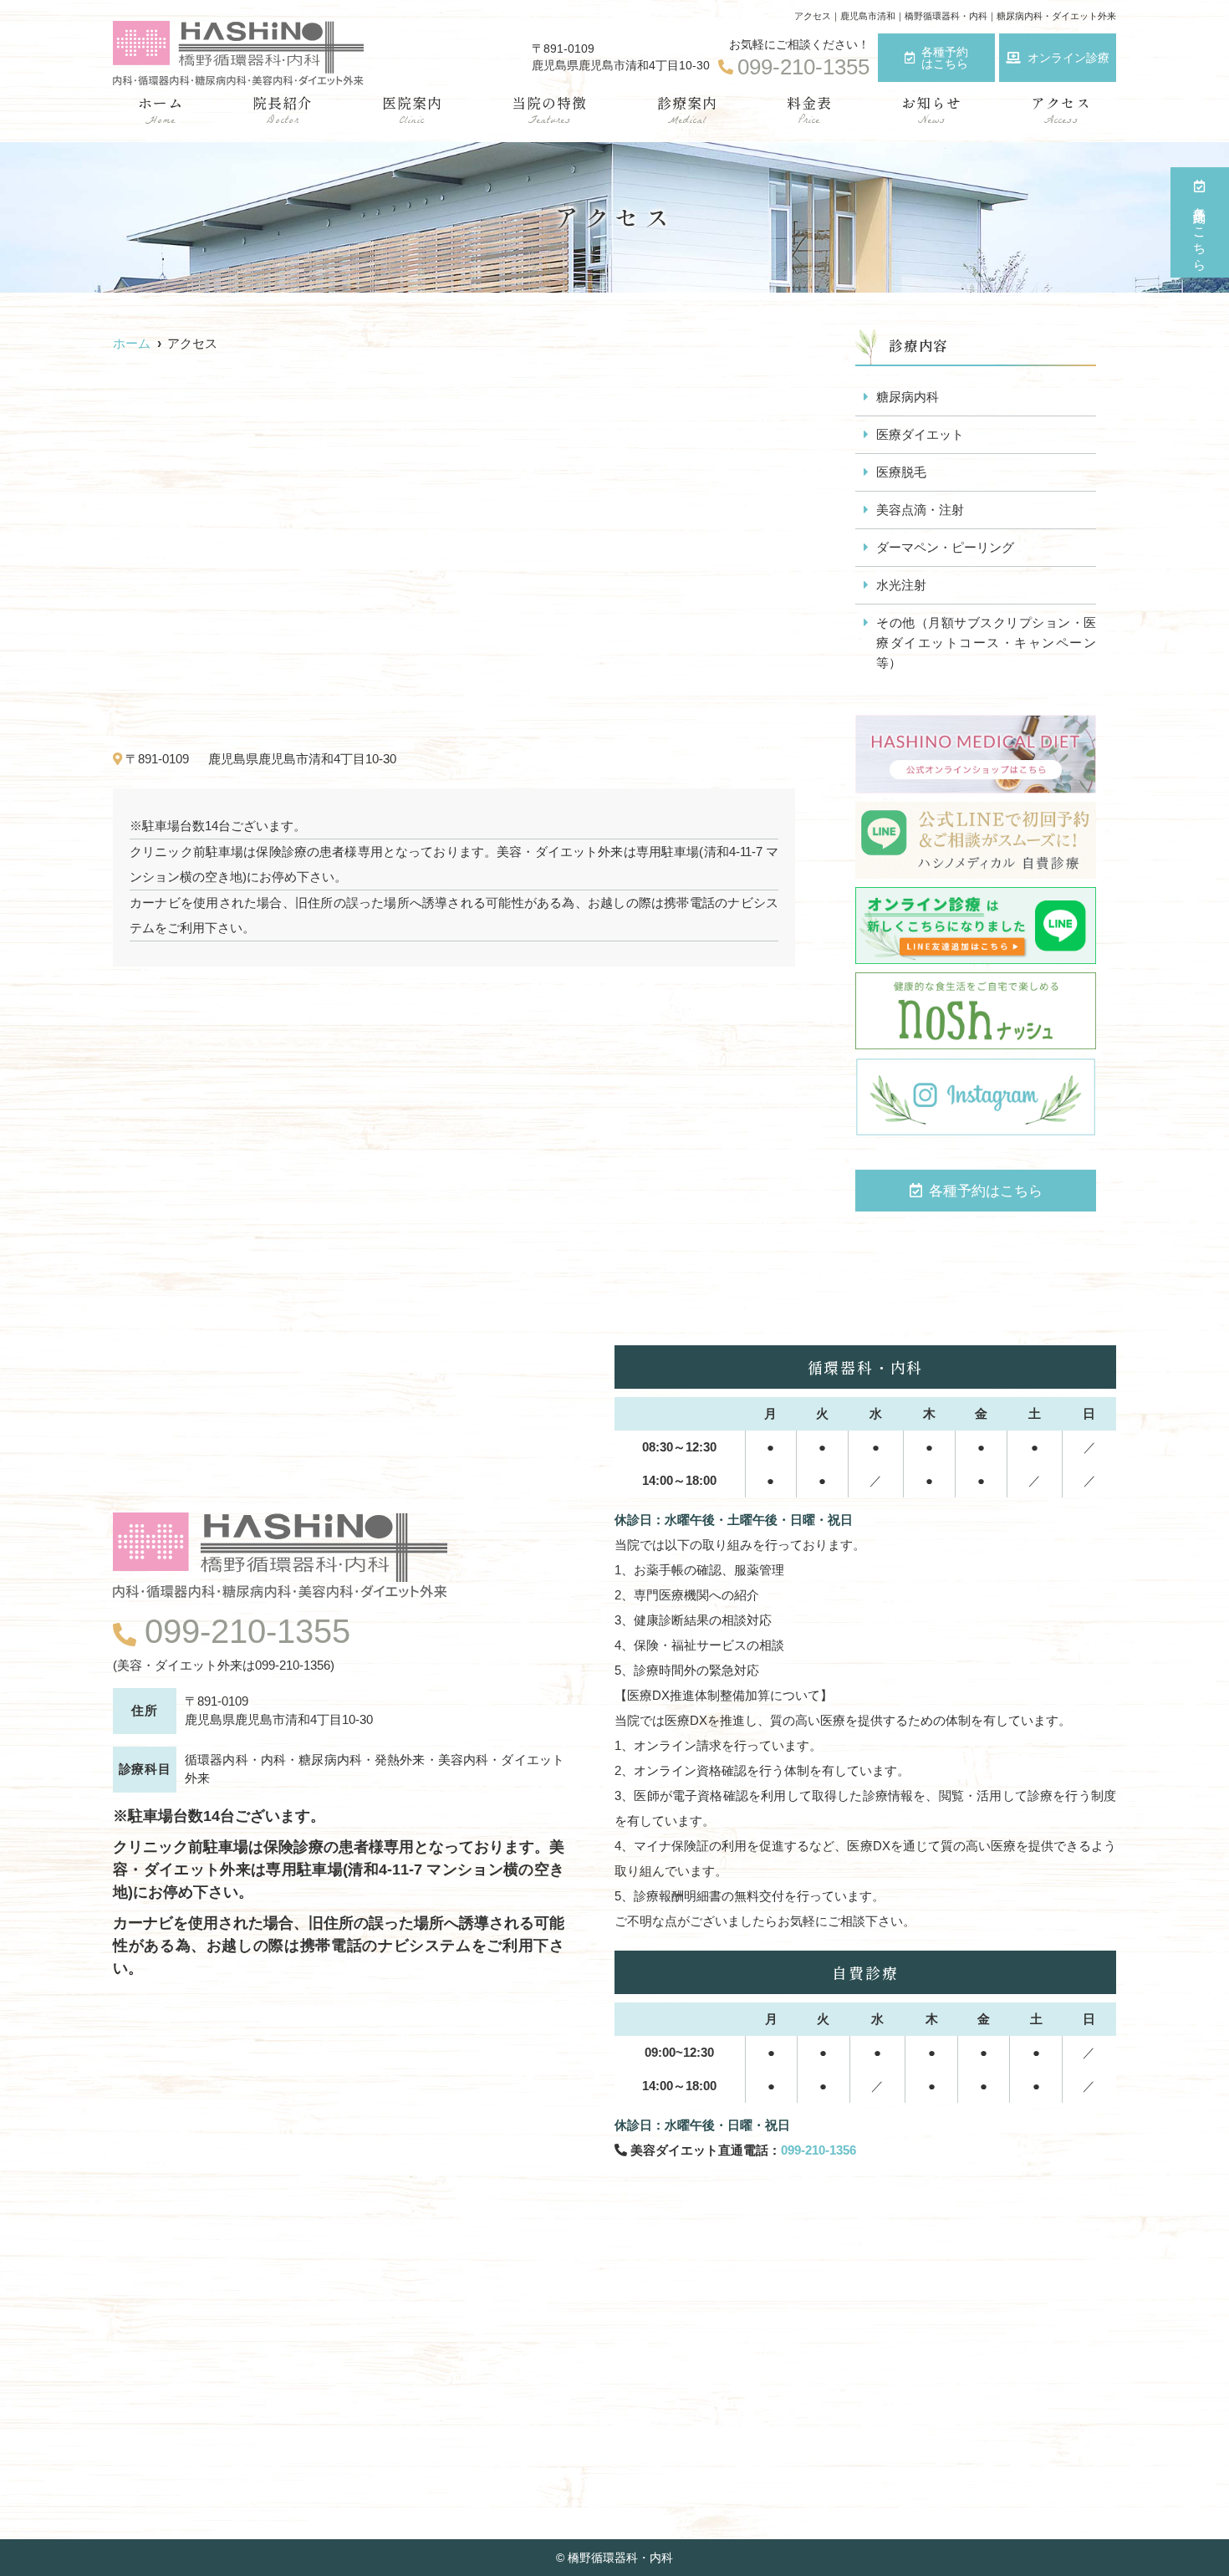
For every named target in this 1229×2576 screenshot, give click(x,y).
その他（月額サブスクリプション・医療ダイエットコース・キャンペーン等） (986, 643)
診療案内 (687, 111)
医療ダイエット (920, 434)
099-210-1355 (247, 1631)
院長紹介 (283, 111)
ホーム (161, 111)
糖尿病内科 (908, 397)
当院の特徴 (549, 111)
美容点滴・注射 (920, 510)
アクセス (1061, 111)
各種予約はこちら (945, 58)
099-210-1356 (818, 2150)
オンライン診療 (1068, 58)
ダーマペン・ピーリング (945, 547)
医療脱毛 (901, 472)
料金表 (809, 111)
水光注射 (901, 585)
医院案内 (412, 111)
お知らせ (931, 111)
